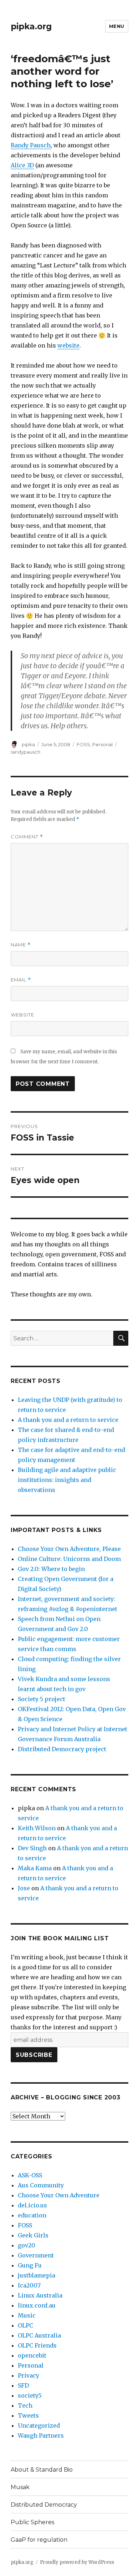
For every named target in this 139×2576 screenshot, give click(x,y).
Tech (25, 2405)
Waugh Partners (41, 2435)
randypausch (25, 752)
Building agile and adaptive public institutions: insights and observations (67, 1480)
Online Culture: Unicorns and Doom (69, 1559)
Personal (102, 744)
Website (22, 1015)
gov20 (27, 2245)
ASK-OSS (30, 2175)
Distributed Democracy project (62, 1749)
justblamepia (37, 2275)
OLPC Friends (37, 2345)
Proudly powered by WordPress (77, 2562)
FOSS (83, 744)
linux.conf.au (37, 2305)
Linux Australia (40, 2295)
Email (21, 980)
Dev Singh (32, 1848)
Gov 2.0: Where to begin (51, 1569)
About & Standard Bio (42, 2470)
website (68, 345)
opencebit (32, 2355)
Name (21, 945)
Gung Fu (30, 2265)
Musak (20, 2487)
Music (27, 2315)
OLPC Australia (39, 2335)
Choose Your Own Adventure (59, 2195)
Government (36, 2255)
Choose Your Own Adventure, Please (69, 1549)
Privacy (29, 2375)
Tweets (28, 2415)
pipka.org (31, 26)
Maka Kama (35, 1868)
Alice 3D (22, 165)
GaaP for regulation (39, 2540)
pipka (28, 744)
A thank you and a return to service (68, 1420)
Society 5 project (42, 1699)
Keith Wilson (37, 1828)
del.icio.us (32, 2205)
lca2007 (29, 2285)
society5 (30, 2395)
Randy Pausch (31, 145)
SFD (23, 2385)
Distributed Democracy (44, 2505)
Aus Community (41, 2185)
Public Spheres (32, 2522)
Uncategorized (39, 2425)
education (32, 2215)
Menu (117, 26)
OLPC (25, 2325)
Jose (24, 1888)
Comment (27, 837)
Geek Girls (33, 2235)
